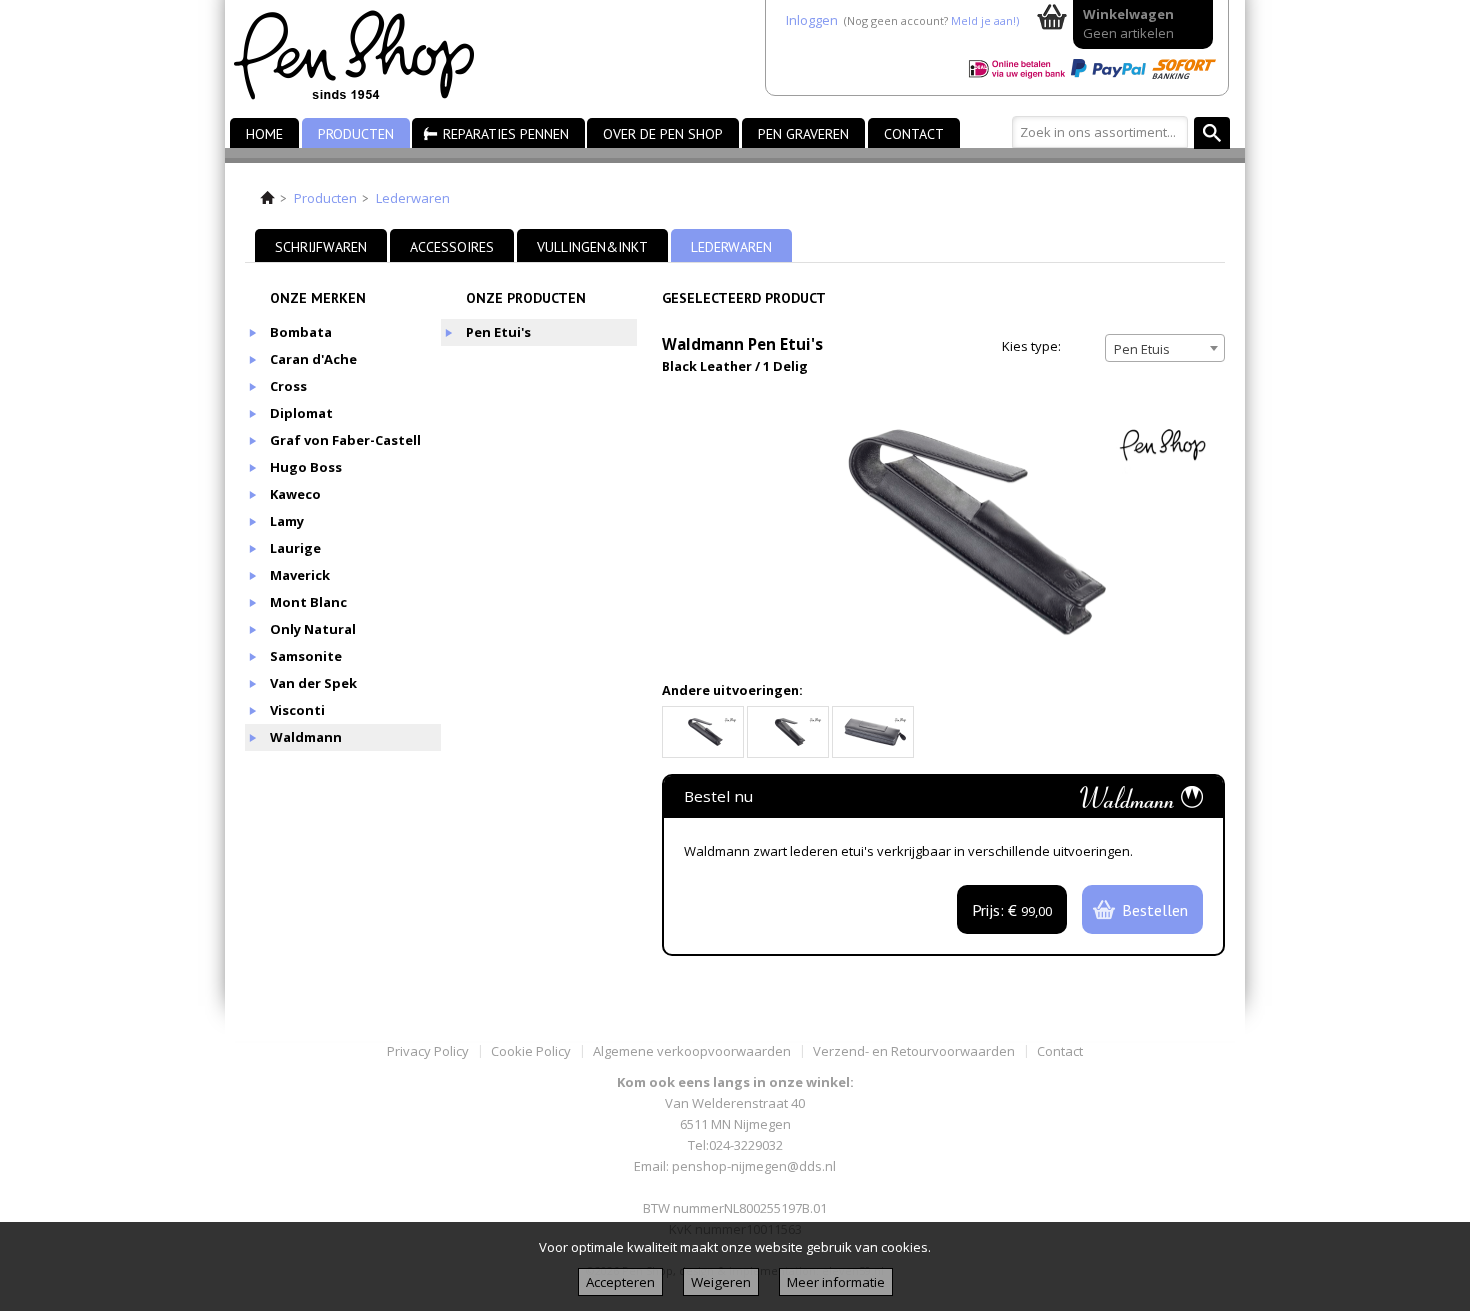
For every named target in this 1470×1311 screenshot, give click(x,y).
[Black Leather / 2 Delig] (788, 732)
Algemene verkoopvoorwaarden (692, 1051)
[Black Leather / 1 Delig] (703, 732)
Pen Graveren (803, 134)
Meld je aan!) (985, 20)
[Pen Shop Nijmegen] (366, 59)
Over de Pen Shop (663, 134)
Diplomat (301, 413)
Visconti (297, 710)
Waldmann (306, 737)
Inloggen (812, 20)
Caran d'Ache (313, 359)
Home (264, 134)
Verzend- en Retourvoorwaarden (914, 1051)
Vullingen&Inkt (592, 247)
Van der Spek (313, 683)
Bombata (301, 332)
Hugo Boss (306, 467)
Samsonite (306, 656)
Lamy (287, 521)
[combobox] (1165, 348)
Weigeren (721, 1282)
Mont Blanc (308, 602)
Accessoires (452, 247)
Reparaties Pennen (506, 134)
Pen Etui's (498, 332)
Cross (288, 386)
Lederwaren (413, 198)
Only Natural (313, 629)
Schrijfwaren (321, 247)
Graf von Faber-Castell (345, 440)
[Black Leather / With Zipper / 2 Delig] (873, 732)
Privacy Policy (428, 1051)
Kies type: (1031, 346)
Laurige (295, 548)
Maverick (300, 575)
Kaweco (295, 494)
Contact (914, 134)
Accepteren (620, 1282)
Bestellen (1155, 910)
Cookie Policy (531, 1051)
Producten (356, 134)
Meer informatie (836, 1282)
